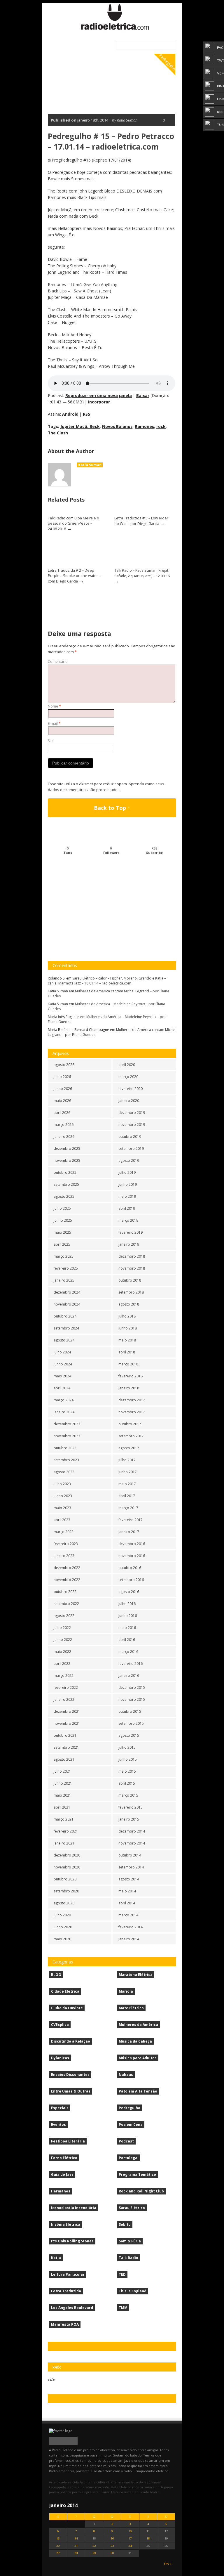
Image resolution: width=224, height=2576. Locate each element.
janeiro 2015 (129, 1819)
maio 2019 (127, 1196)
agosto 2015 (129, 1735)
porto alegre (82, 2492)
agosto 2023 (64, 1472)
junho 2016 (128, 1616)
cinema (90, 2482)
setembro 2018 (131, 1292)
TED (122, 2274)
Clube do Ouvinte (67, 2008)
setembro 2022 (66, 1604)
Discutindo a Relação (71, 2041)
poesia (54, 2492)
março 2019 (128, 1220)
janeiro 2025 (64, 1280)
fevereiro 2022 (66, 1687)
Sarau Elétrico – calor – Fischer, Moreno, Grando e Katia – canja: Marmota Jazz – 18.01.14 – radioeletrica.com (107, 981)
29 (94, 2553)
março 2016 (128, 1652)
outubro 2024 (65, 1316)
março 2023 (64, 1532)
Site (51, 741)
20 (58, 2546)
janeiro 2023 (64, 1556)
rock (161, 426)
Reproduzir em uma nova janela (99, 395)
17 (130, 2538)
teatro (155, 2492)
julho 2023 (62, 1484)
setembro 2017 (131, 1436)
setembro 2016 (131, 1580)
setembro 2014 (131, 1867)
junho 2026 (63, 1089)
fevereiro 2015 (131, 1807)
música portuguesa (158, 2487)
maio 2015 (127, 1771)
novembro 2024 (67, 1304)
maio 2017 (127, 1484)
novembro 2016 (132, 1556)
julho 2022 (62, 1628)
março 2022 (64, 1676)
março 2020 (128, 1077)
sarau (97, 2492)
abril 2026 (62, 1113)
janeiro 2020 (129, 1101)
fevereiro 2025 (66, 1268)
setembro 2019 (131, 1149)
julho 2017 (127, 1460)
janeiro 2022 (64, 1699)
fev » (168, 2564)
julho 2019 (127, 1172)
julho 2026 (62, 1077)
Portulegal (129, 2158)
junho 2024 (63, 1364)
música (138, 2487)
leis (76, 2487)
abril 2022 (62, 1664)
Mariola (126, 1991)
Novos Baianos (117, 426)
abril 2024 (62, 1388)
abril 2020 (127, 1065)
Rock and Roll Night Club (141, 2191)
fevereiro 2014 (131, 1927)
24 (130, 2546)
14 (76, 2538)
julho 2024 (62, 1352)
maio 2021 (62, 1795)
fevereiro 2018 (131, 1376)
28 (76, 2553)
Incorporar (99, 402)
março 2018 (128, 1364)
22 (94, 2546)
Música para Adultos (138, 2058)
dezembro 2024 (67, 1292)
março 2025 (64, 1256)
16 (112, 2538)
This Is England (133, 2291)
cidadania (64, 2482)
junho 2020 (63, 1927)
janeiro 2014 (129, 1939)
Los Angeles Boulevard (72, 2308)
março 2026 (64, 1125)
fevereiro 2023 (66, 1544)
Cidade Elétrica (65, 1991)
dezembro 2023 (67, 1424)
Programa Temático (137, 2174)
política (65, 2492)
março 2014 (128, 1915)
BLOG (56, 1975)
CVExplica (60, 2025)
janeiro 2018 (129, 1388)
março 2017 (128, 1508)
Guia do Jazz (62, 2174)
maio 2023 (62, 1508)
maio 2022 (62, 1652)
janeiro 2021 (64, 1843)
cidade (78, 2482)
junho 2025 (63, 1220)
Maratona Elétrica (136, 1975)
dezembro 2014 (132, 1831)
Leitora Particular (68, 2274)
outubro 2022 (65, 1592)
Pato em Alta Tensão (138, 2091)
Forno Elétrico (64, 2158)
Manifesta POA (65, 2324)
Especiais (60, 2108)
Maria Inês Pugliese (64, 1017)
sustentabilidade (136, 2492)
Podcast (126, 2141)
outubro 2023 (65, 1448)
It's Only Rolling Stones (72, 2241)
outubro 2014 (130, 1855)
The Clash (58, 433)
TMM (123, 2308)
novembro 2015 (132, 1699)
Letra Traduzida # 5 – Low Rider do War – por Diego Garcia (141, 521)
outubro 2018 (130, 1280)
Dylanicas (60, 2058)
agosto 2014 (129, 1879)
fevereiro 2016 (131, 1664)
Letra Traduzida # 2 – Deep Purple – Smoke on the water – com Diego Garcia (74, 576)
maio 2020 (62, 1939)
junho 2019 (128, 1184)
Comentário (58, 662)
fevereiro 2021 (66, 1831)
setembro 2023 (66, 1460)
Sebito (125, 2224)
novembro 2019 (132, 1125)
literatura (87, 2487)
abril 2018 (127, 1352)
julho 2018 (127, 1316)
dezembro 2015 (132, 1687)
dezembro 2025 (67, 1149)
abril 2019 (127, 1208)
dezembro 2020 (67, 1855)
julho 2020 (62, 1915)
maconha (102, 2487)
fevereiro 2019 (131, 1232)
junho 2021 (63, 1783)
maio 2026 (62, 1101)
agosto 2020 (64, 1903)
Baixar (143, 395)
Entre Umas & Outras (71, 2091)
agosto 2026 (64, 1065)
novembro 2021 (67, 1723)
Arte (52, 2482)
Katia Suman (90, 465)
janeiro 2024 (64, 1412)
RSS (86, 414)
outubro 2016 (130, 1568)
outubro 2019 (130, 1137)
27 (58, 2553)
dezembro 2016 (132, 1544)
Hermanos (61, 2191)
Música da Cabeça (135, 2041)
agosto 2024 (64, 1340)
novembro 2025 (67, 1160)
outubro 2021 (65, 1735)
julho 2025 (62, 1208)
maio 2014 (127, 1891)
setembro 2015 (131, 1723)
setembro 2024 (66, 1328)
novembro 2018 (132, 1268)
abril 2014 (127, 1903)
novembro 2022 (67, 1580)
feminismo (122, 2482)
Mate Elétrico (131, 2008)
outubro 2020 (65, 1879)
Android (70, 414)
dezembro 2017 (132, 1400)
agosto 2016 (129, 1592)
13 (58, 2538)
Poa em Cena (131, 2125)
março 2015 (128, 1795)
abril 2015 (127, 1783)
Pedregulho (167, 62)
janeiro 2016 (129, 1676)
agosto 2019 (129, 1160)
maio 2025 (62, 1232)
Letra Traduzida (66, 2291)
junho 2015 (128, 1759)
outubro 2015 (130, 1711)
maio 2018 (127, 1340)
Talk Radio (128, 2258)
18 (148, 2538)
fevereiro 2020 (131, 1089)
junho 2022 (63, 1640)
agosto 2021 (64, 1759)
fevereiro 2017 (131, 1520)
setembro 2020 (66, 1891)
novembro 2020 (67, 1867)
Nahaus (126, 2075)
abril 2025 (62, 1244)
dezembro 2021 (67, 1711)
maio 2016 (127, 1628)
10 (130, 2531)
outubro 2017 (130, 1424)
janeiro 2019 (129, 1244)
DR (110, 2482)
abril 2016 (127, 1640)
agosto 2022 (64, 1616)
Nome (54, 706)
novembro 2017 (132, 1412)
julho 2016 (127, 1604)
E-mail (54, 723)
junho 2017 (128, 1472)
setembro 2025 (66, 1184)
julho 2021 (62, 1771)
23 (112, 2546)
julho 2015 (127, 1747)
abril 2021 (62, 1807)
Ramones (144, 426)
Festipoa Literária (68, 2141)
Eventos (58, 2125)
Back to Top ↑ (112, 808)
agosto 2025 (64, 1196)
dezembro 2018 (132, 1256)
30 (112, 2553)
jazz (70, 2487)
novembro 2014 (132, 1843)
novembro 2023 (67, 1436)
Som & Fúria (130, 2241)
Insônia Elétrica (66, 2224)
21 (76, 2546)
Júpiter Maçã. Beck (80, 426)
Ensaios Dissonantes (70, 2075)
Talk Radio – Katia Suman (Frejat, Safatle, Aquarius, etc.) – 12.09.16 (142, 573)
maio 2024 (62, 1376)
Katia (56, 2258)
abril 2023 (62, 1520)
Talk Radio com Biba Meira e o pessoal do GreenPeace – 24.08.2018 (73, 523)
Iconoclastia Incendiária (74, 2208)
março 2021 (64, 1819)
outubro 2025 (65, 1172)
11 (148, 2531)
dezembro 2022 (67, 1568)
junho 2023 (63, 1496)
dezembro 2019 (132, 1113)
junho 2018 (128, 1328)
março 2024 (64, 1400)
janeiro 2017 (129, 1532)
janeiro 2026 (64, 1137)
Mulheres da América (138, 2025)
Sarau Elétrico (132, 2208)
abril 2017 (127, 1496)
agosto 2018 (129, 1304)
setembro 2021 (66, 1747)
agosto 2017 (129, 1448)
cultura (102, 2482)
